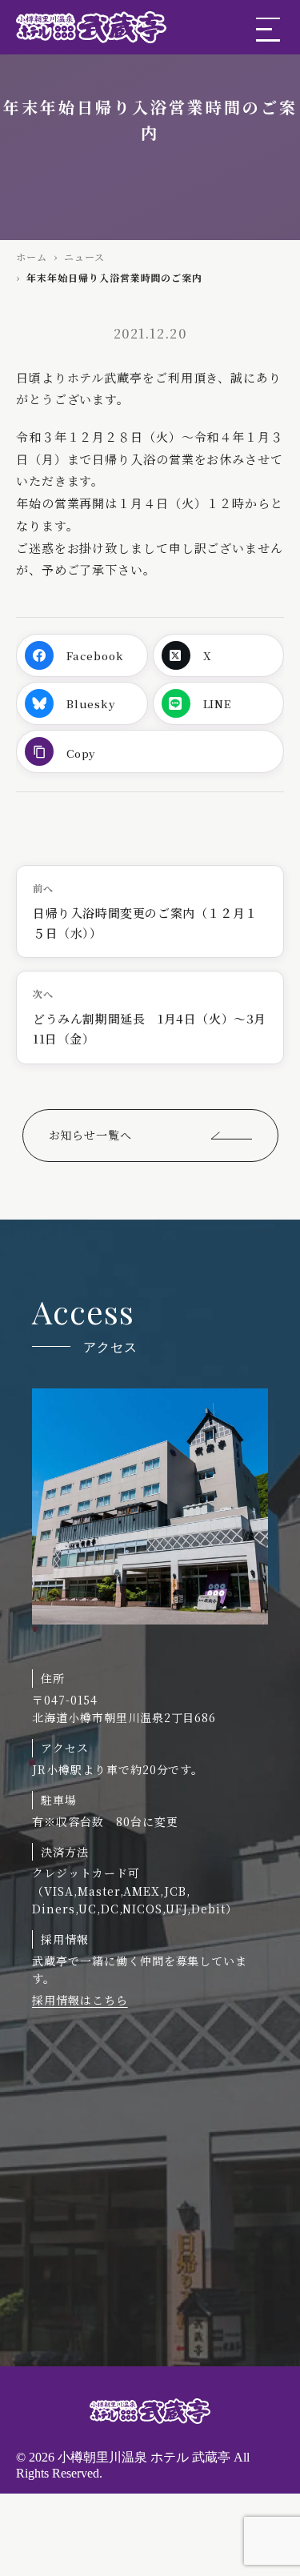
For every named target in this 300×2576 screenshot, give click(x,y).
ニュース (84, 256)
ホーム (32, 256)
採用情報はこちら (80, 2000)
